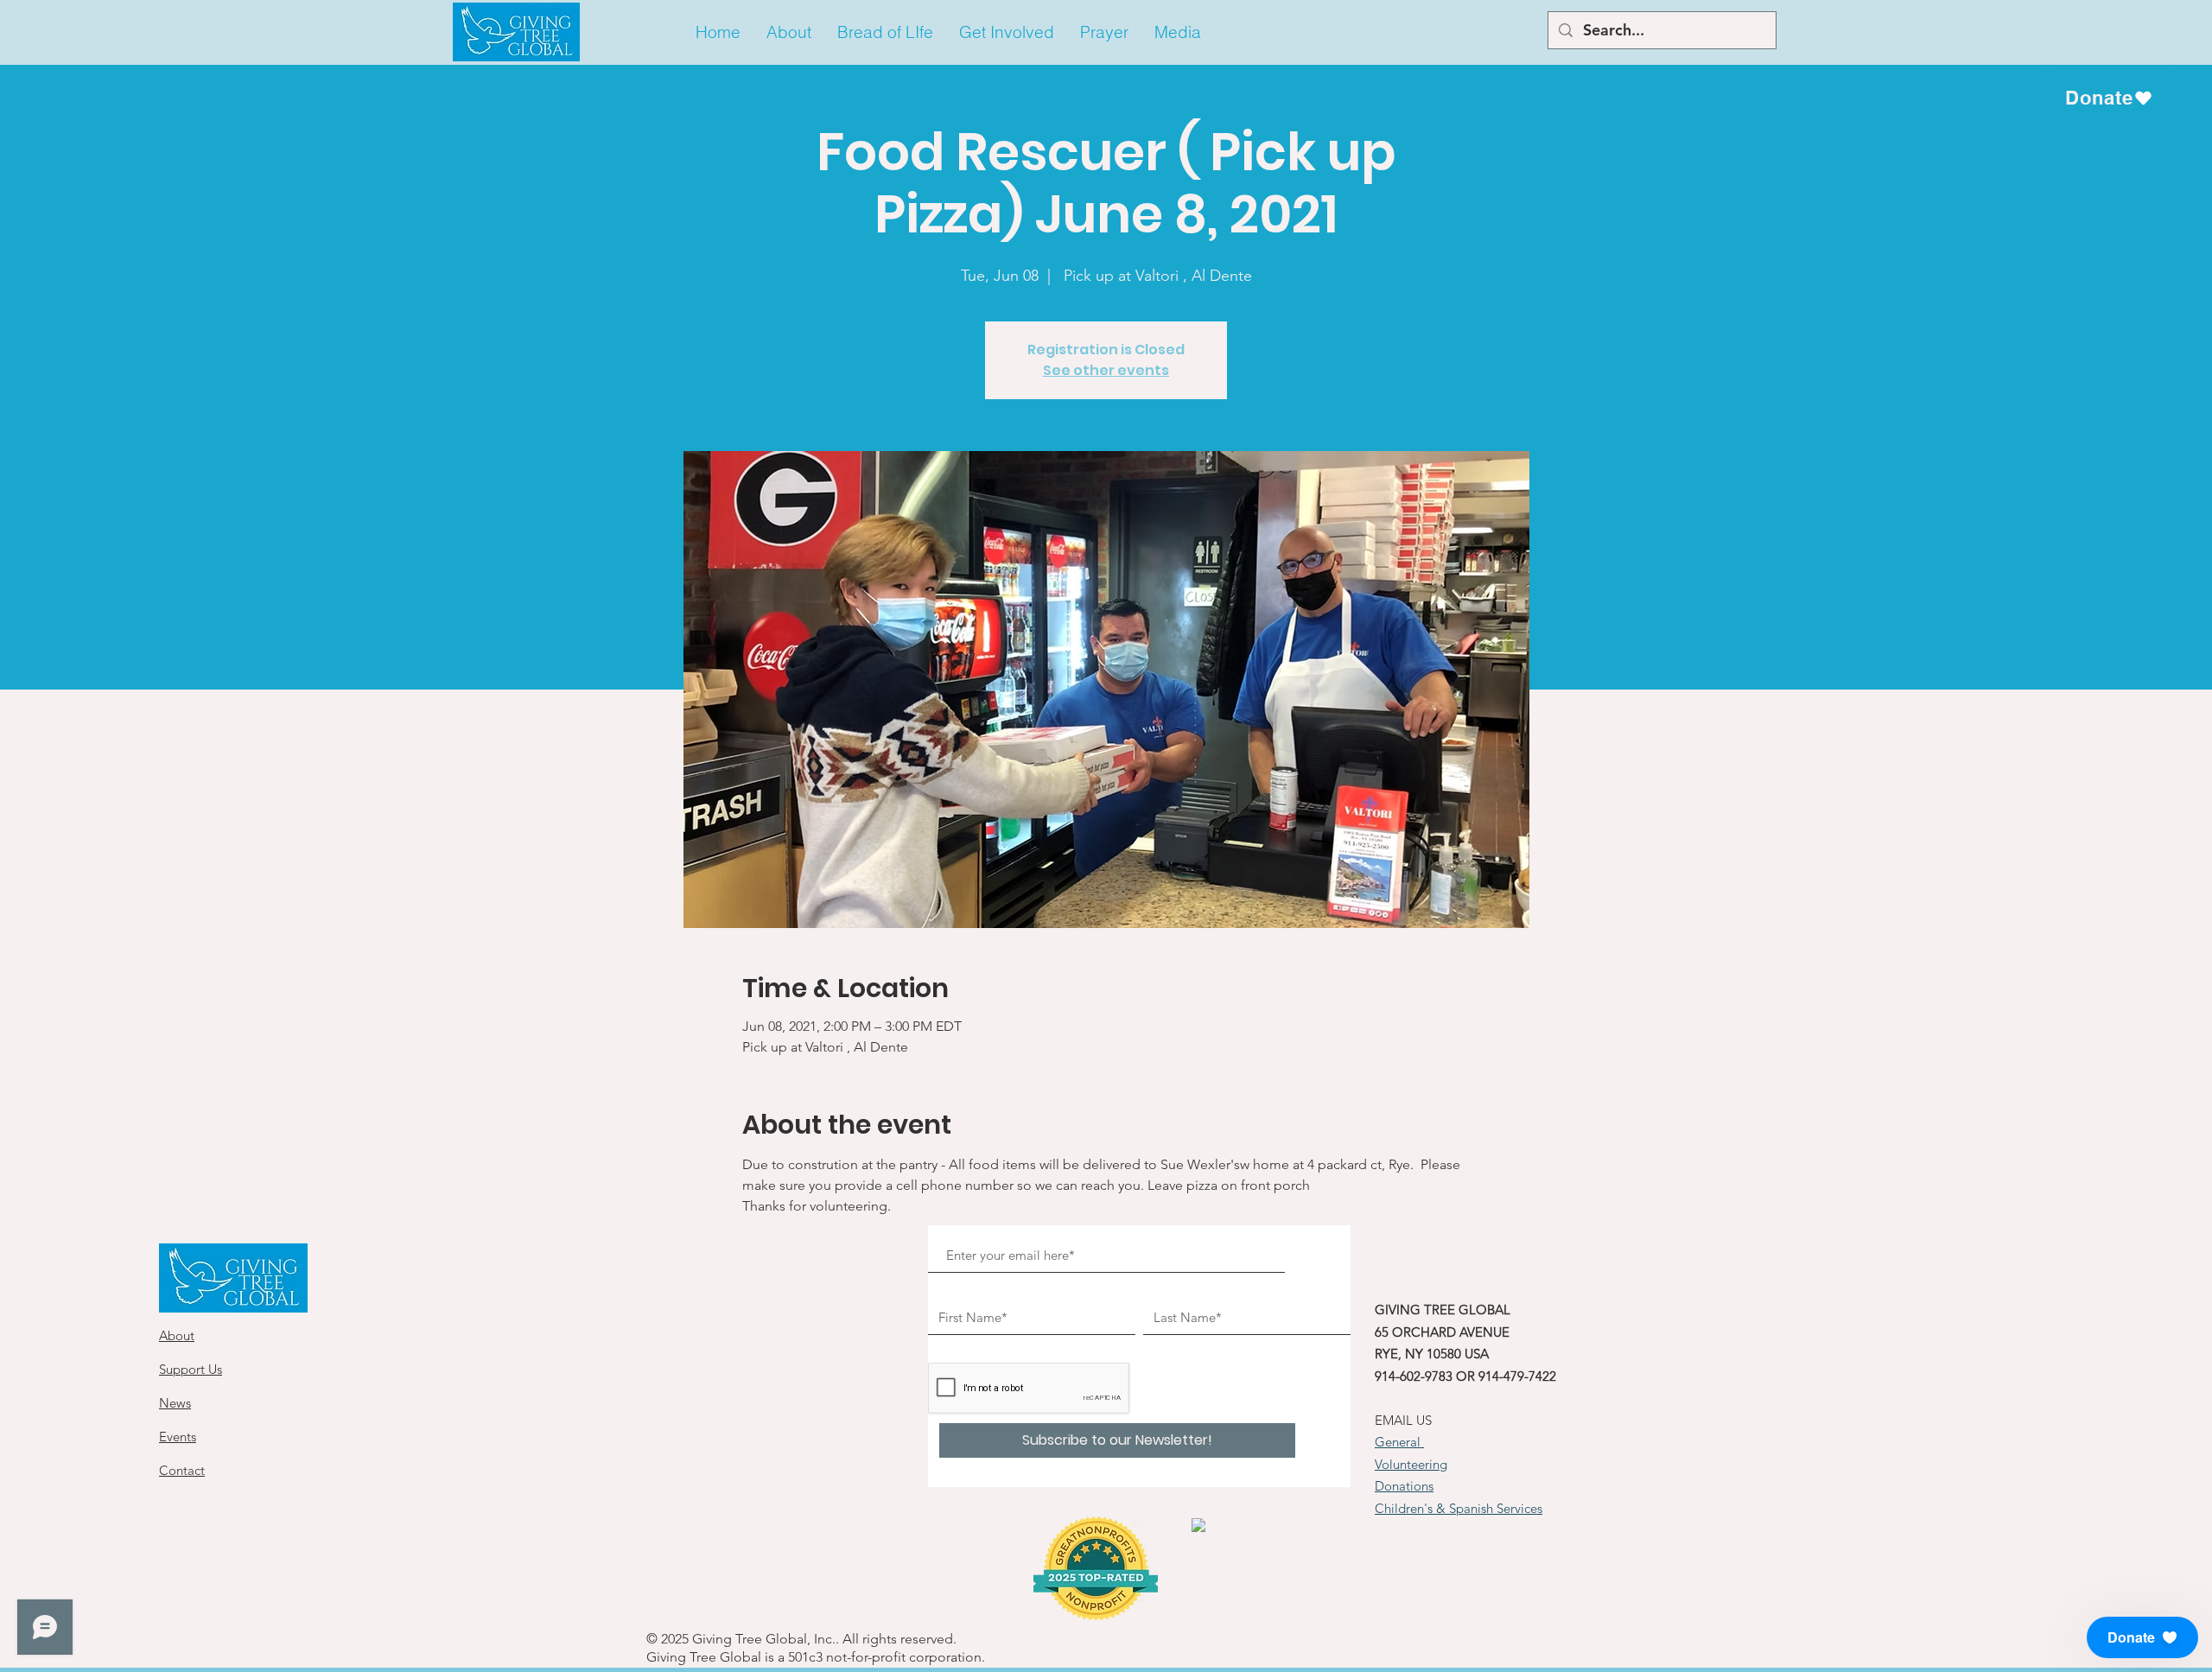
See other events (1106, 370)
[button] (789, 32)
